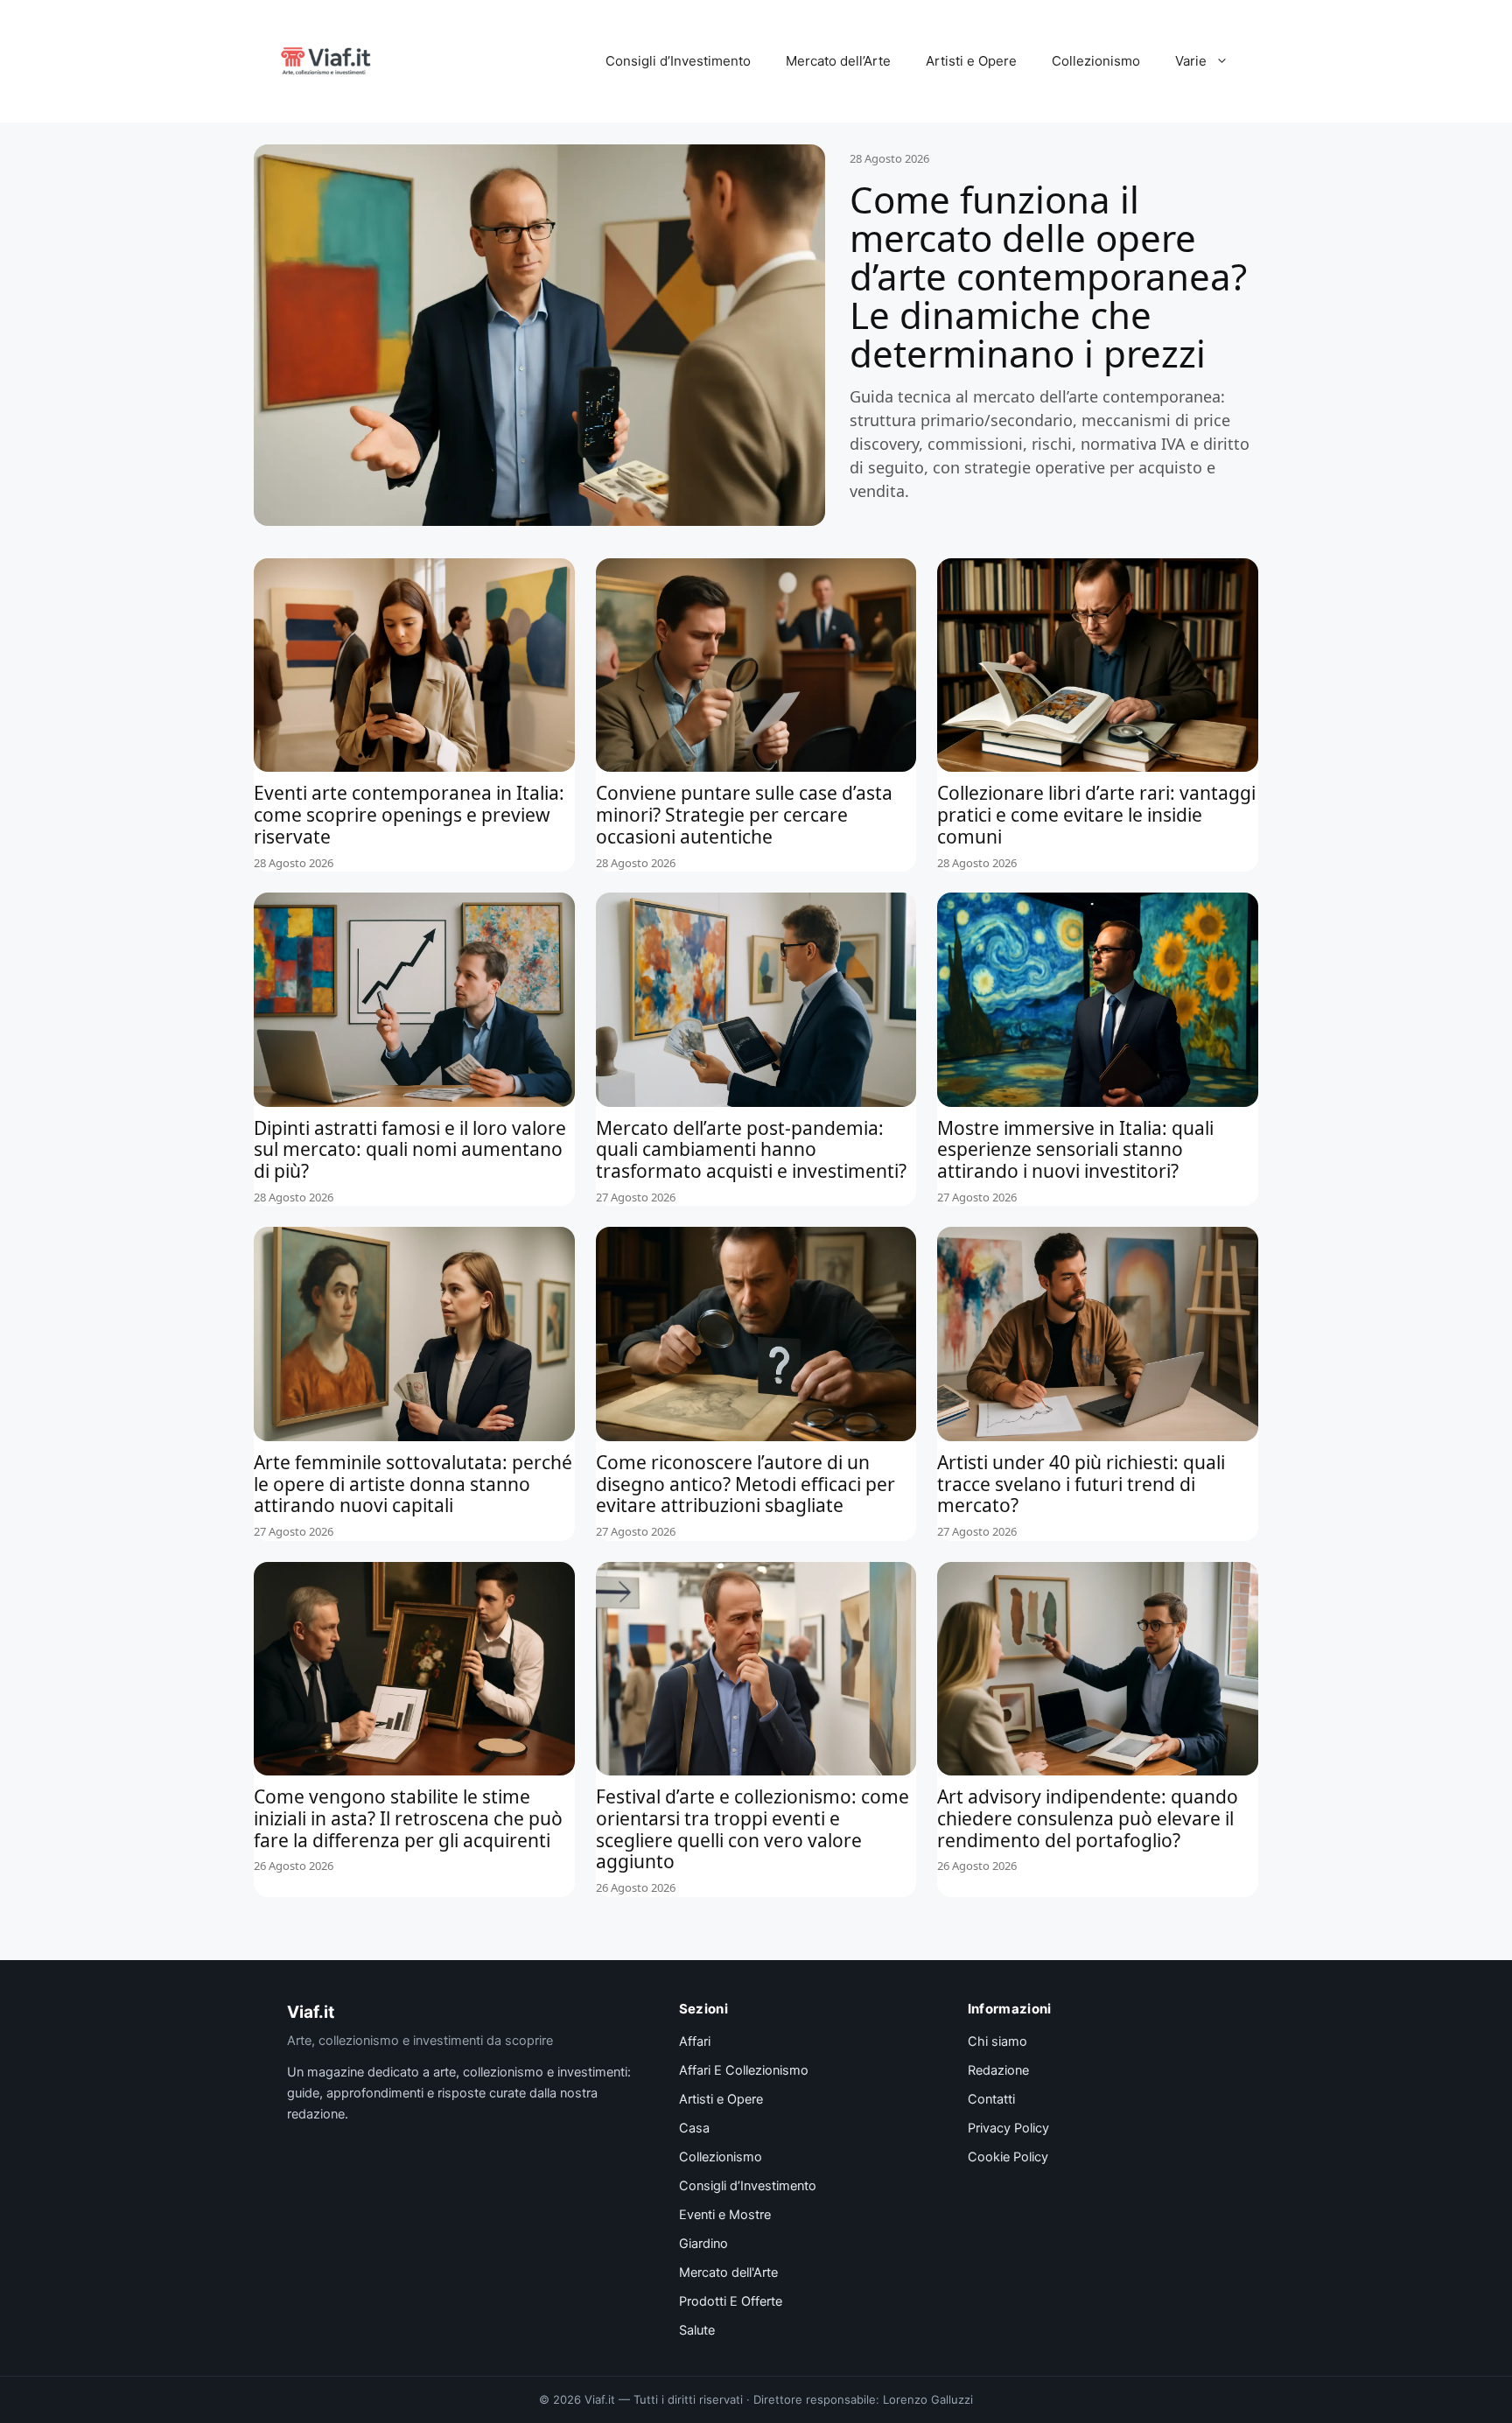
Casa (694, 2128)
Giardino (703, 2244)
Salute (697, 2330)
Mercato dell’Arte (838, 61)
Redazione (998, 2070)
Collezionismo (1096, 61)
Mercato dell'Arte (728, 2272)
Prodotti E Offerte (731, 2301)
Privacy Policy (1008, 2128)
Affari (695, 2041)
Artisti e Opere (971, 61)
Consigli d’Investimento (678, 61)
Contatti (991, 2099)
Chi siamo (997, 2041)
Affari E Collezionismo (744, 2070)
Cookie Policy (1008, 2157)
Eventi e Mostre (725, 2215)
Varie (1191, 61)
